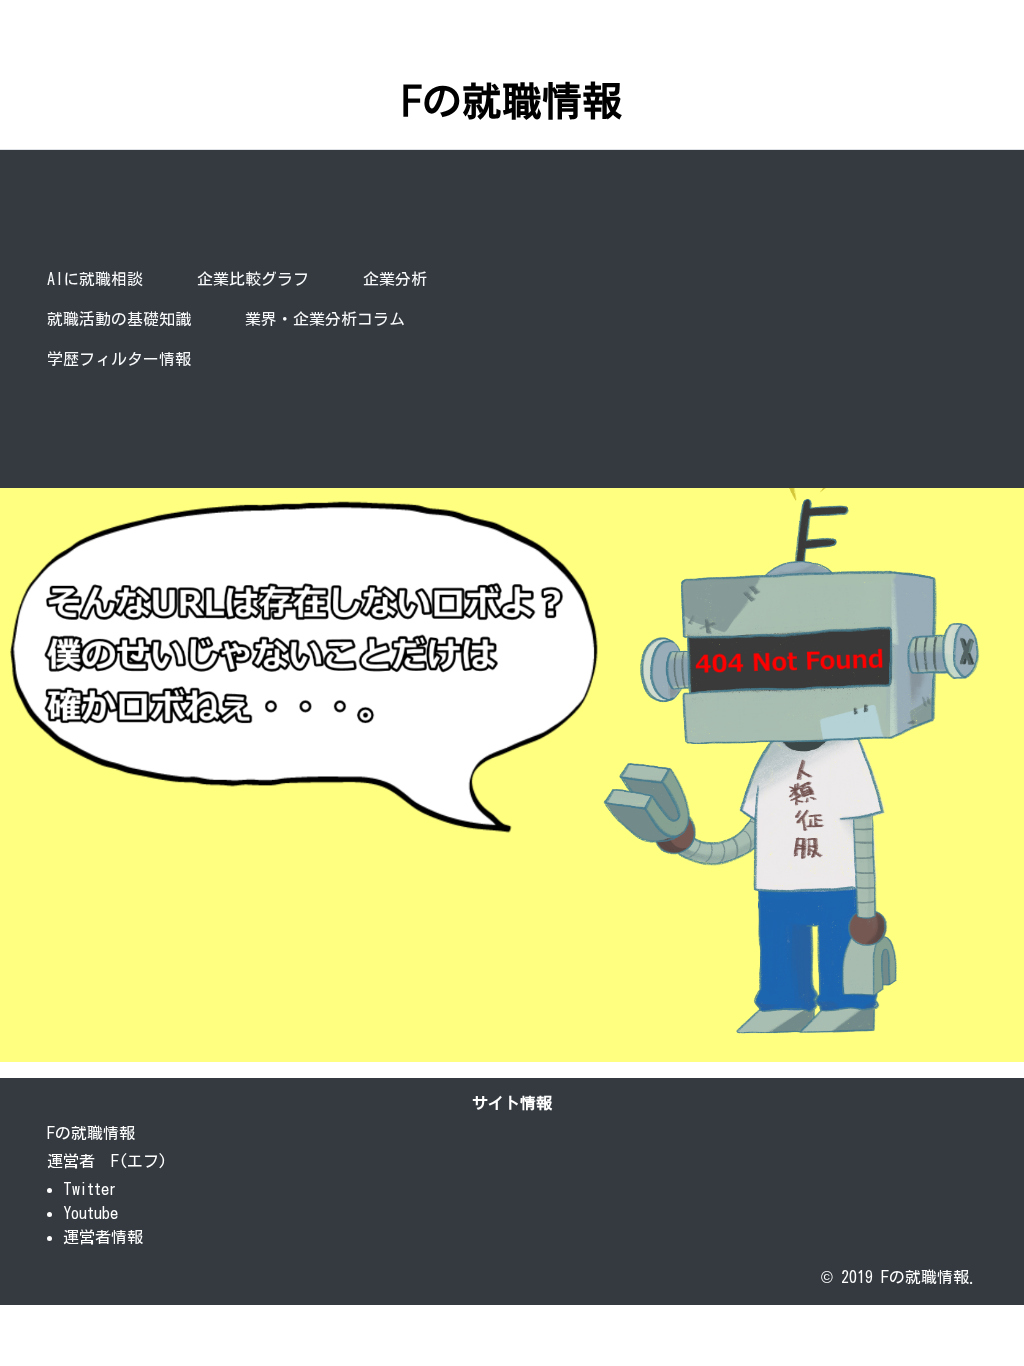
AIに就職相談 (95, 279)
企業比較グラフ (253, 279)
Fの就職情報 (512, 101)
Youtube (90, 1213)
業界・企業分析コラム (325, 319)
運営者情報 (103, 1237)
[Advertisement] (754, 319)
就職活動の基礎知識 (119, 319)
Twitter (90, 1189)
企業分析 (399, 279)
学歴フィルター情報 (119, 359)
